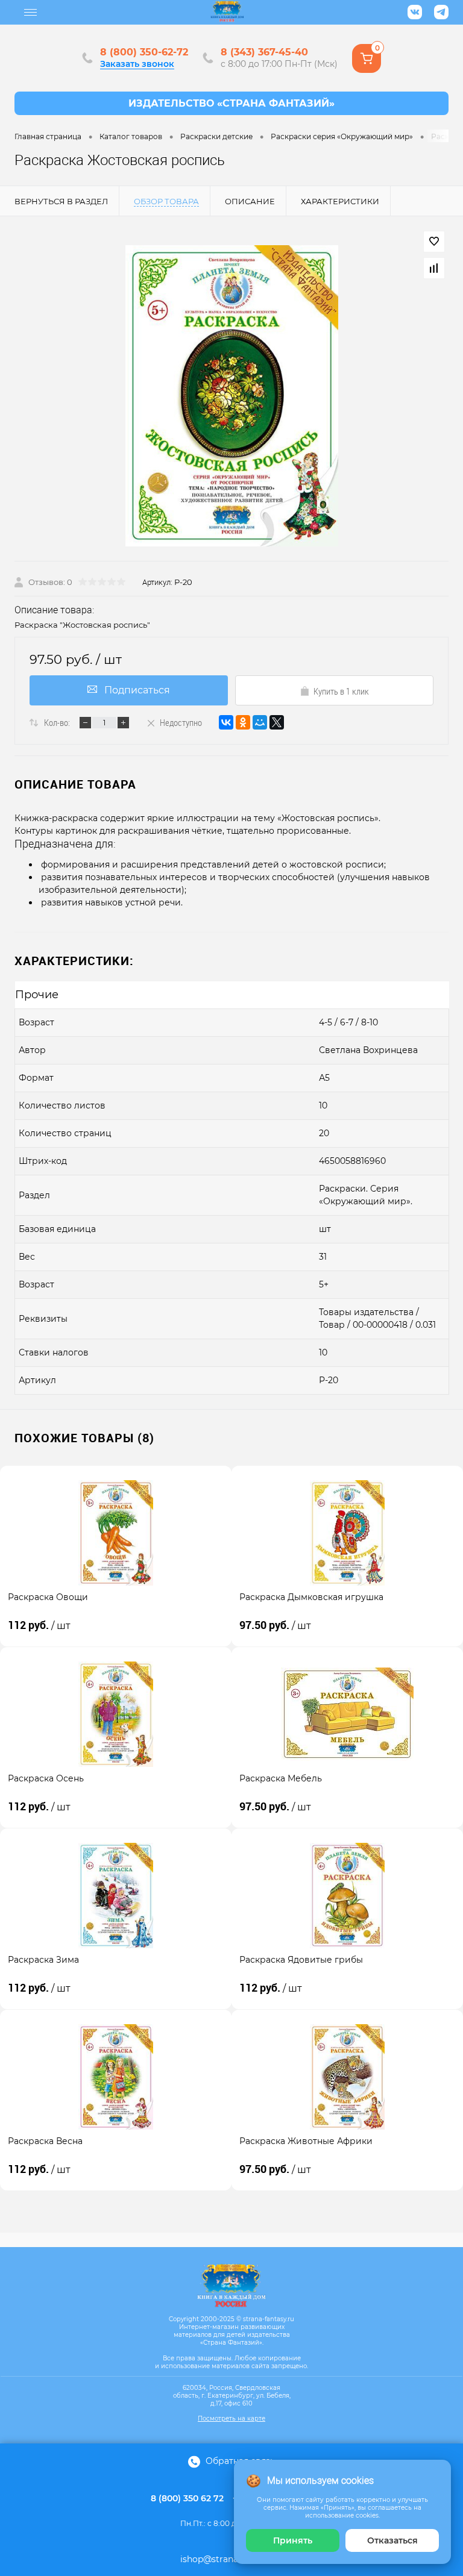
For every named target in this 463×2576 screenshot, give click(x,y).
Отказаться (392, 2540)
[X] (277, 722)
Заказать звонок (137, 64)
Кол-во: (57, 722)
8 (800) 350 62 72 (187, 2498)
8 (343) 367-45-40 (264, 52)
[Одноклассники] (243, 722)
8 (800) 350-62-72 (144, 52)
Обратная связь (239, 2461)
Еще (31, 13)
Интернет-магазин (231, 103)
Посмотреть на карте (231, 2418)
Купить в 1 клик (341, 691)
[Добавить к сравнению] (434, 268)
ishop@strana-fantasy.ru (231, 2559)
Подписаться (137, 690)
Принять (293, 2540)
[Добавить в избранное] (434, 242)
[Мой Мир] (260, 722)
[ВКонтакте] (226, 722)
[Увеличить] (231, 396)
